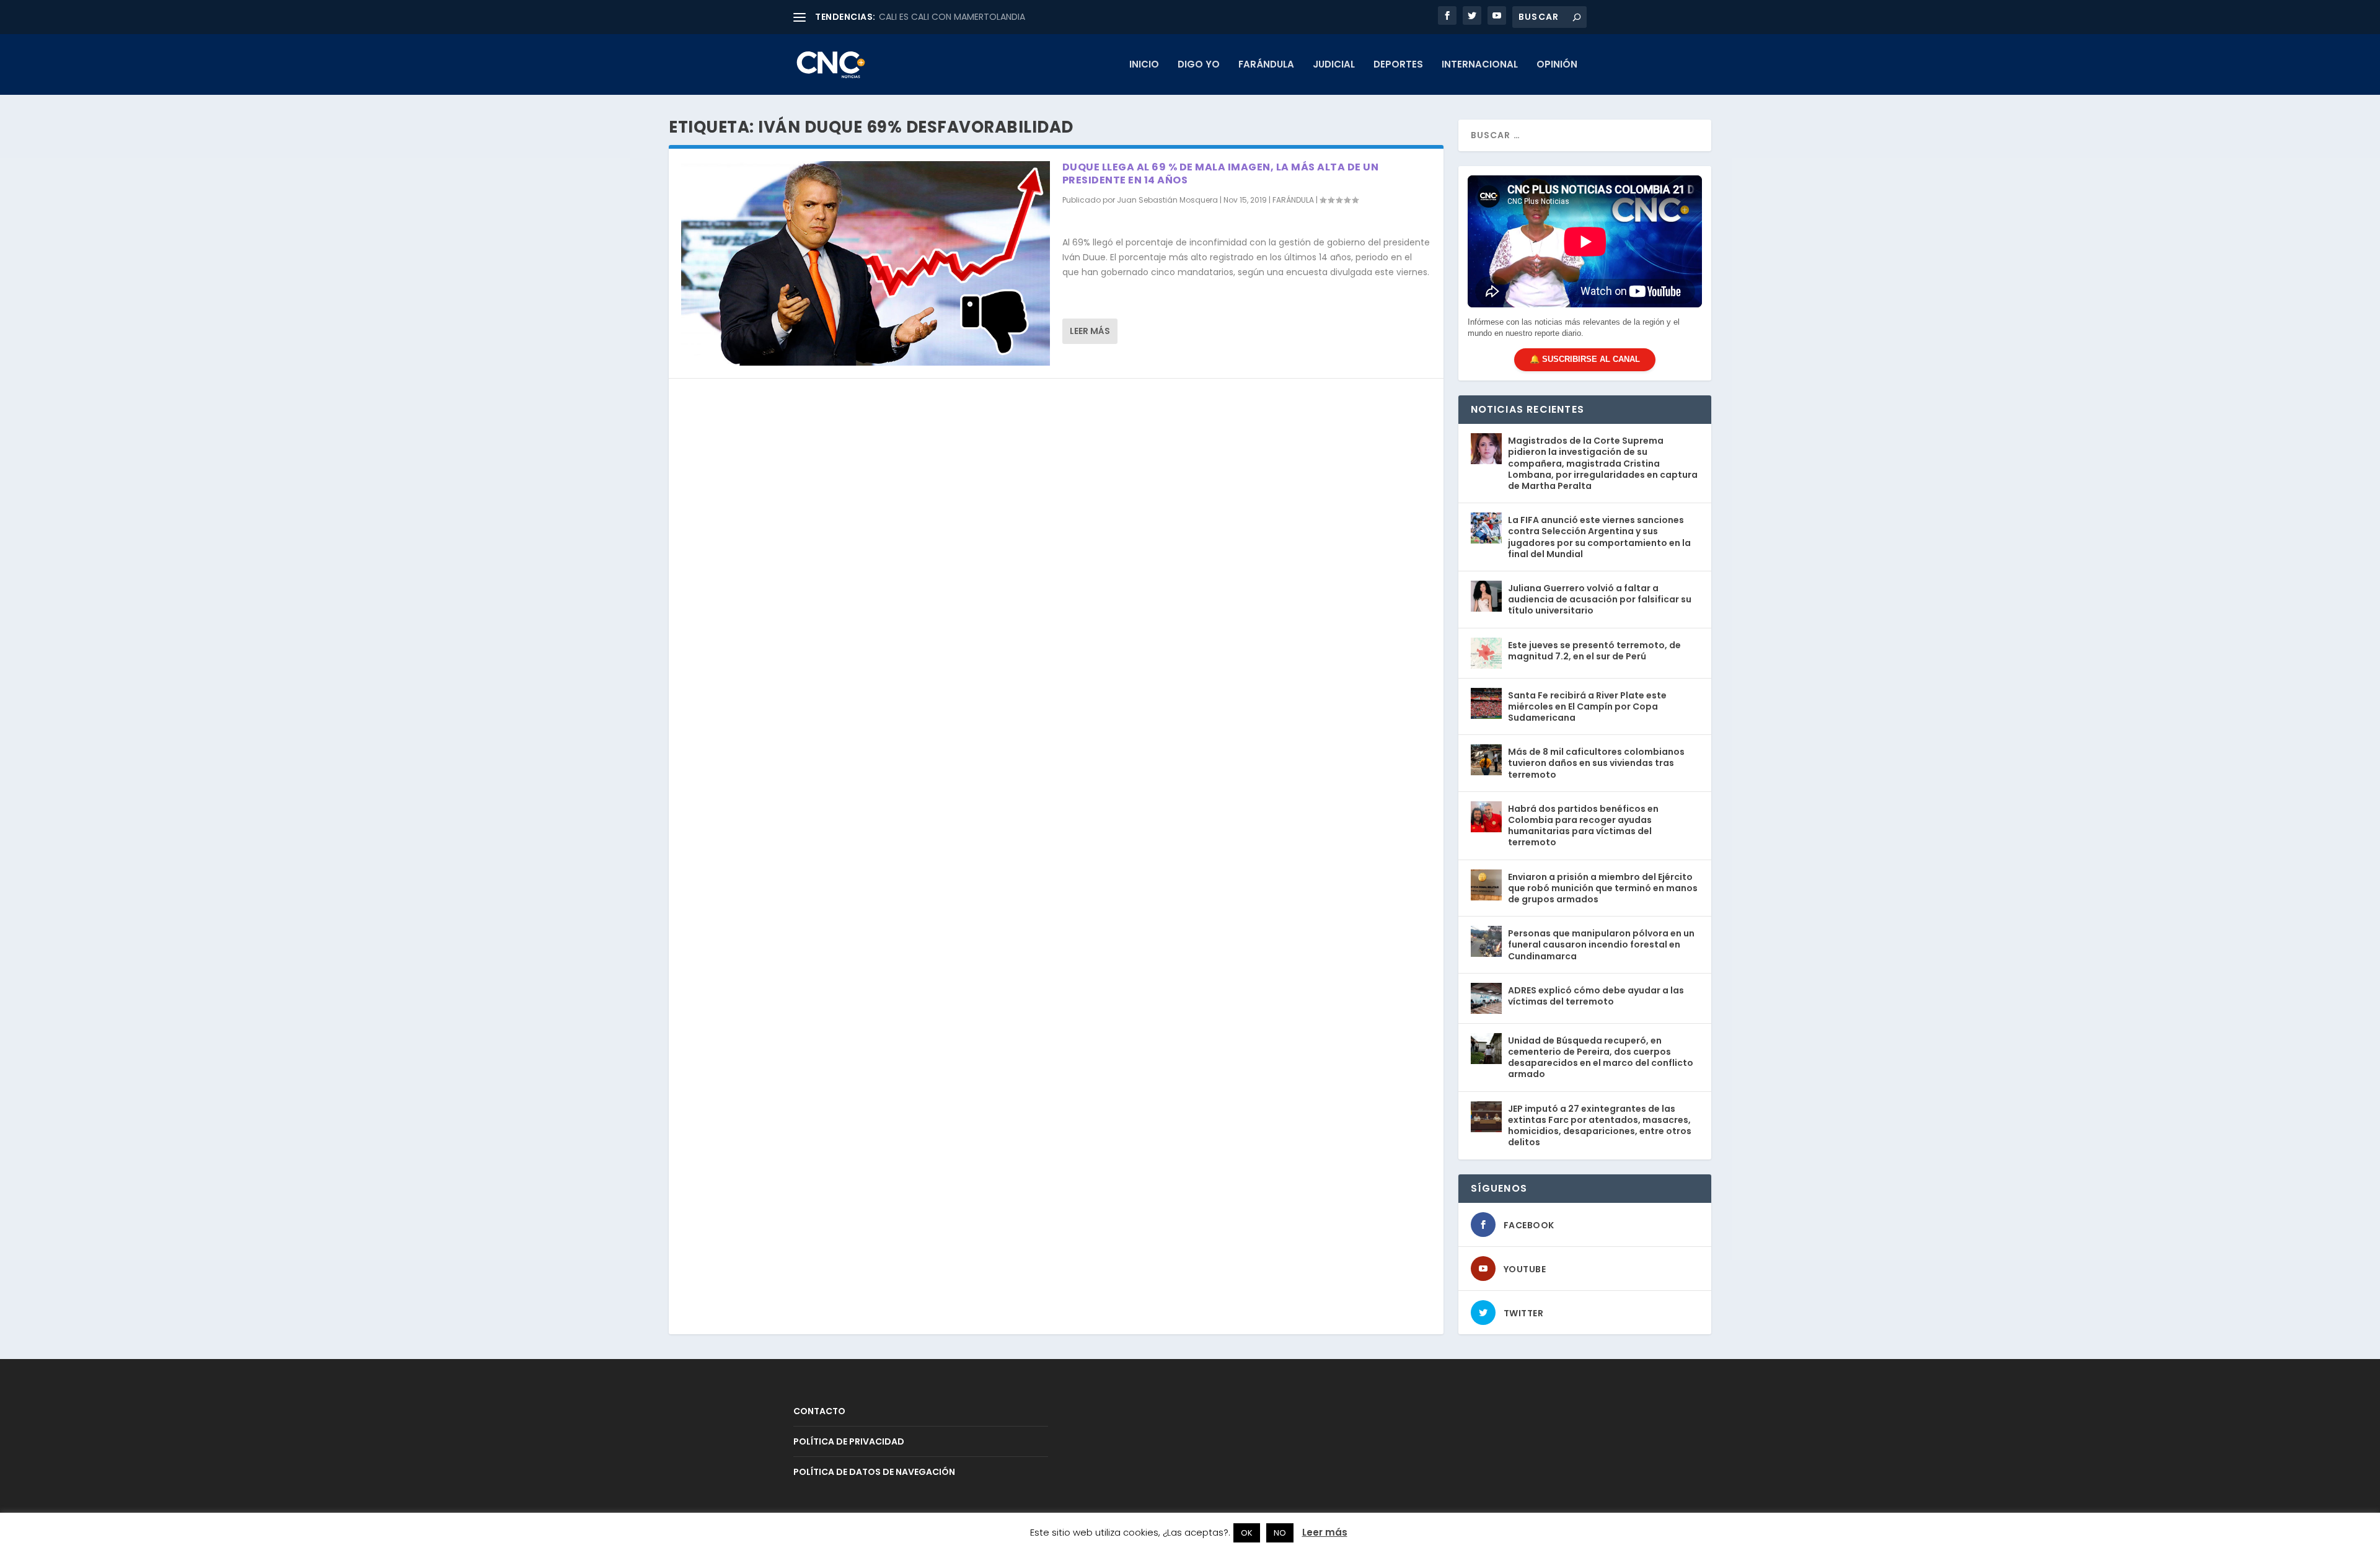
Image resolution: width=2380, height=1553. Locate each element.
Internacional (1480, 65)
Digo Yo (1199, 65)
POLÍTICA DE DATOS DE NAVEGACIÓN (874, 1472)
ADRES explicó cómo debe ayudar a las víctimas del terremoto (1596, 996)
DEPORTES (1398, 65)
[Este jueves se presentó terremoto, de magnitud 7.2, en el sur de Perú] (1486, 653)
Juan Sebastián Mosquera (1167, 200)
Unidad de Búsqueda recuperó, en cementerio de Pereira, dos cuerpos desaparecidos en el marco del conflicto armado (1601, 1058)
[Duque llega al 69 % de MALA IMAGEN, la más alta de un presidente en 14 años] (866, 263)
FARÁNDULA (1266, 65)
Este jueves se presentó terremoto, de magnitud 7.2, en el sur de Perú (1594, 651)
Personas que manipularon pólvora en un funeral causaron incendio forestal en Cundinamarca (1601, 944)
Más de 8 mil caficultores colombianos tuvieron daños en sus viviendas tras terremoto (1596, 763)
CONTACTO (819, 1411)
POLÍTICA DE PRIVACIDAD (849, 1441)
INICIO (1144, 65)
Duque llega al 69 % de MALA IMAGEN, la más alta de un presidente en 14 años (1221, 174)
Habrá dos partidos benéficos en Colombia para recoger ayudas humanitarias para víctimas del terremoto (1583, 826)
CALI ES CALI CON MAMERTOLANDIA (952, 17)
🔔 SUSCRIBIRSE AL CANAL (1585, 359)
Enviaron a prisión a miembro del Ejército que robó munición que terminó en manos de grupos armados (1603, 888)
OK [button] (1247, 1533)
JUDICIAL (1334, 65)
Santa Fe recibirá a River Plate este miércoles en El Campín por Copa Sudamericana (1587, 706)
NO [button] (1280, 1533)
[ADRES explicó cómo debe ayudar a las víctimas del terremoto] (1486, 998)
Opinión (1557, 65)
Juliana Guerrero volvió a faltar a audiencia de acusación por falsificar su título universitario (1600, 599)
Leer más (1090, 331)
